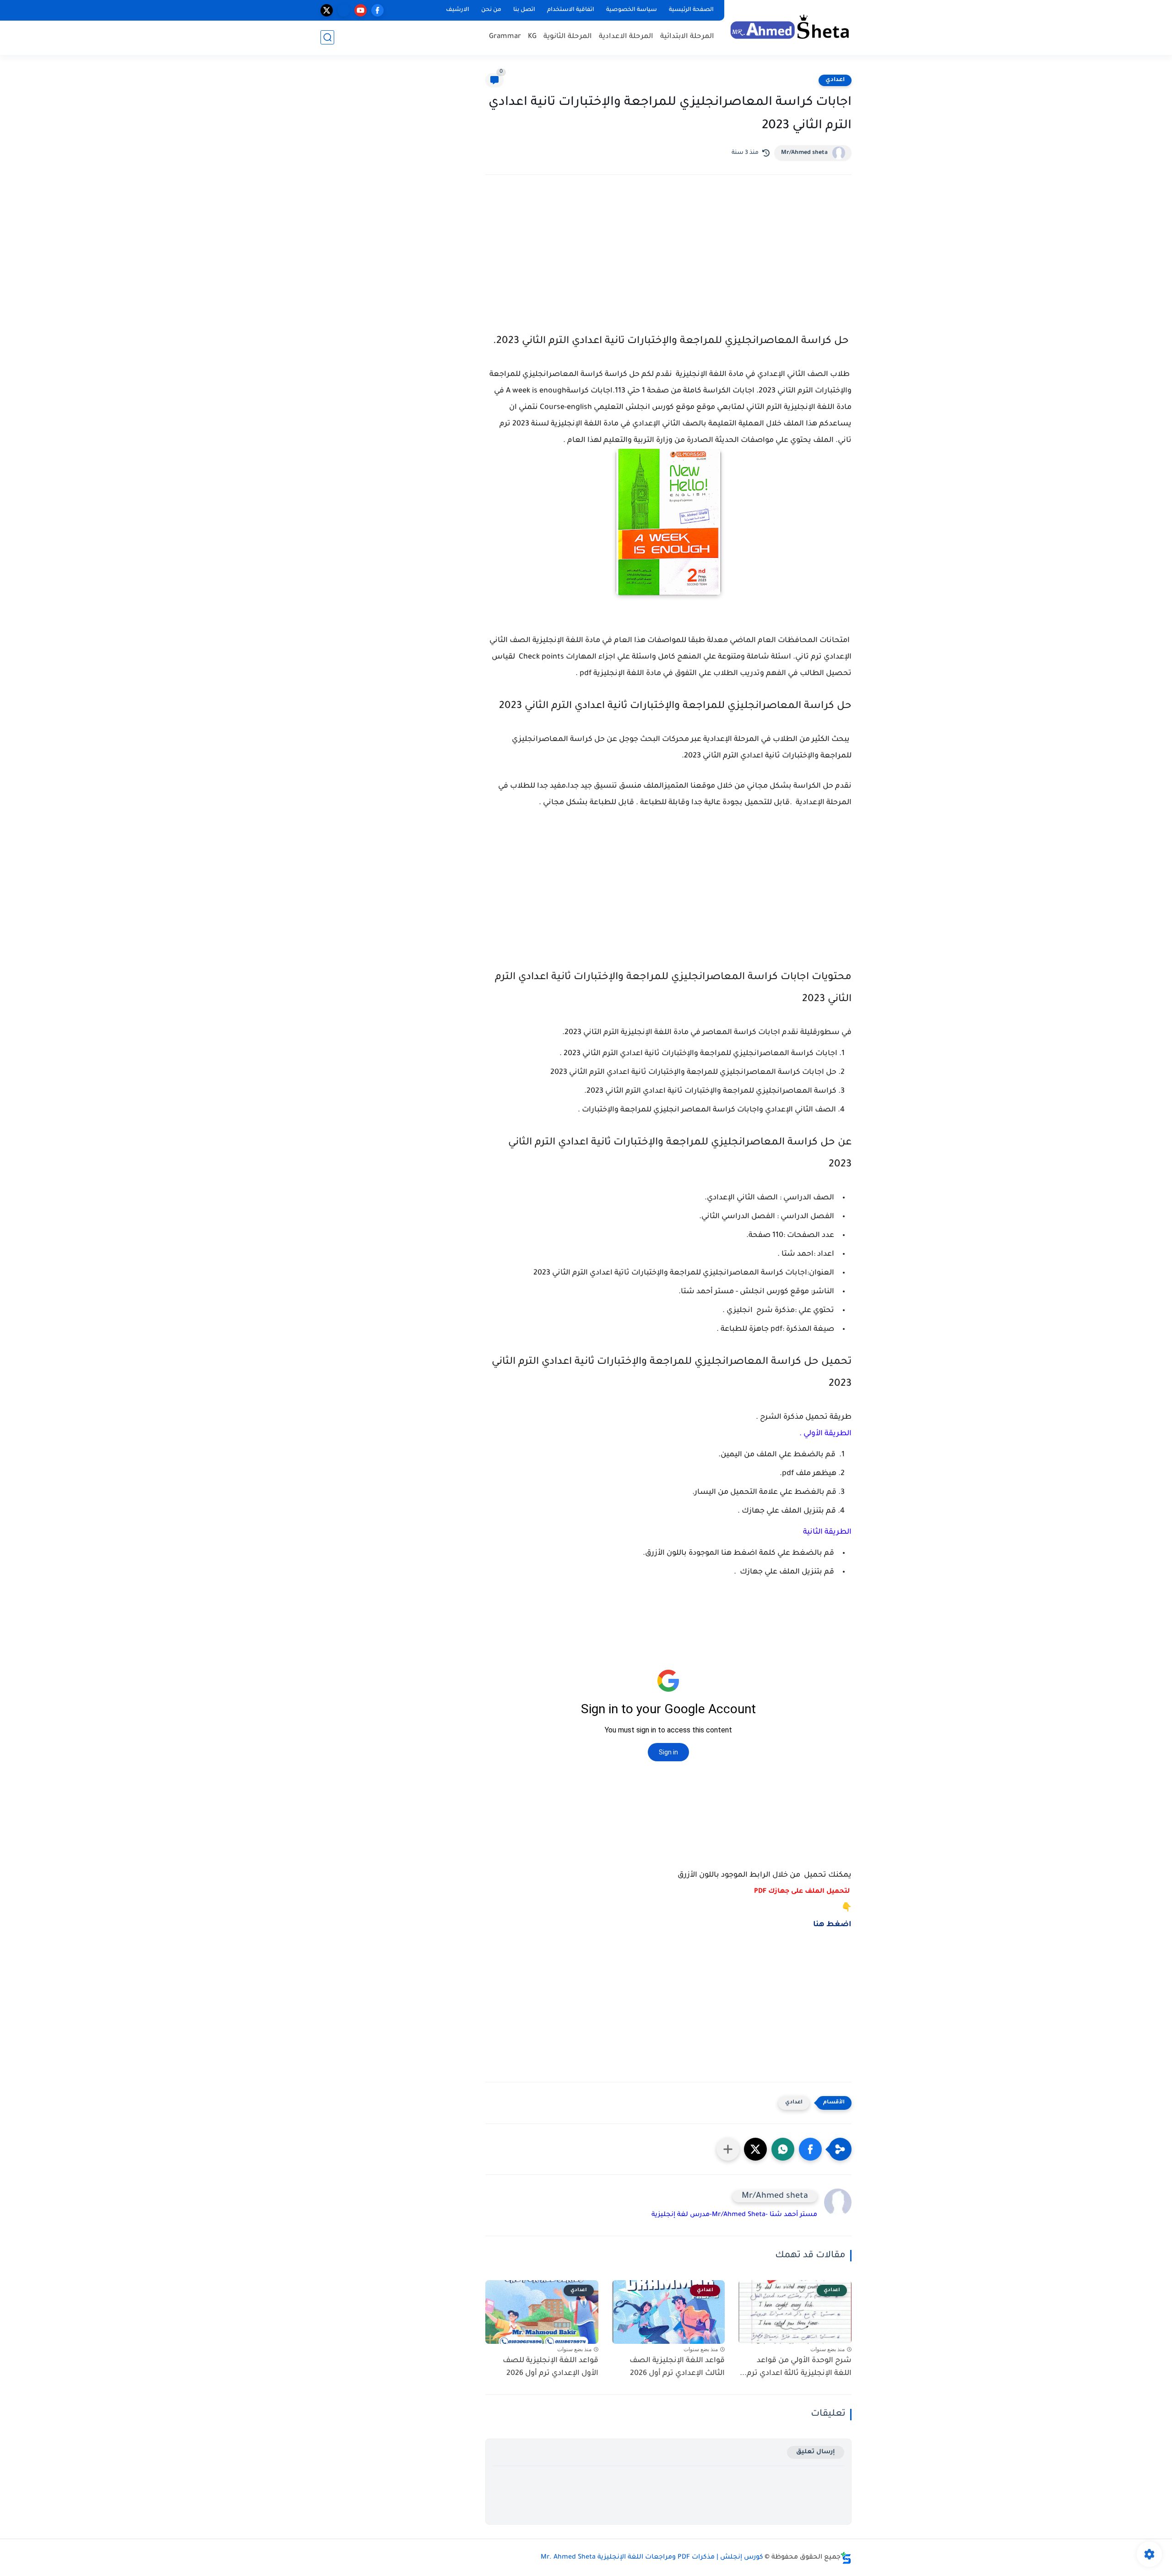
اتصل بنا (524, 10)
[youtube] (361, 10)
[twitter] (327, 10)
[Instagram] (344, 10)
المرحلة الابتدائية (687, 37)
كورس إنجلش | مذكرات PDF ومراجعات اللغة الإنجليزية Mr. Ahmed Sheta (652, 2558)
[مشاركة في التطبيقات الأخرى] (728, 2149)
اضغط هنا (832, 1925)
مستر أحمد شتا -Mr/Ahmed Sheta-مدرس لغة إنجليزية (734, 2215)
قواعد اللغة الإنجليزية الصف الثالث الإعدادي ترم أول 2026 (677, 2367)
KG (532, 37)
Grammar (505, 37)
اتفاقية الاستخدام (571, 10)
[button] (810, 2149)
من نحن (491, 10)
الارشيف (458, 10)
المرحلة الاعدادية (626, 37)
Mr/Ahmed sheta (804, 153)
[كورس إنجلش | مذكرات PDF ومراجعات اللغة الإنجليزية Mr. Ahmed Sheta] (790, 27)
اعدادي (835, 80)
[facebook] (377, 10)
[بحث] (327, 37)
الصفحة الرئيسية (691, 10)
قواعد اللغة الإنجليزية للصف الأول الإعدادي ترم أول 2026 (551, 2367)
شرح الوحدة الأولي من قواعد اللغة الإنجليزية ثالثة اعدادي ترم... (796, 2367)
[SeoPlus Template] (846, 2558)
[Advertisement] (668, 262)
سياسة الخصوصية (632, 10)
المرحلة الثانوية (568, 37)
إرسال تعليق (816, 2452)
